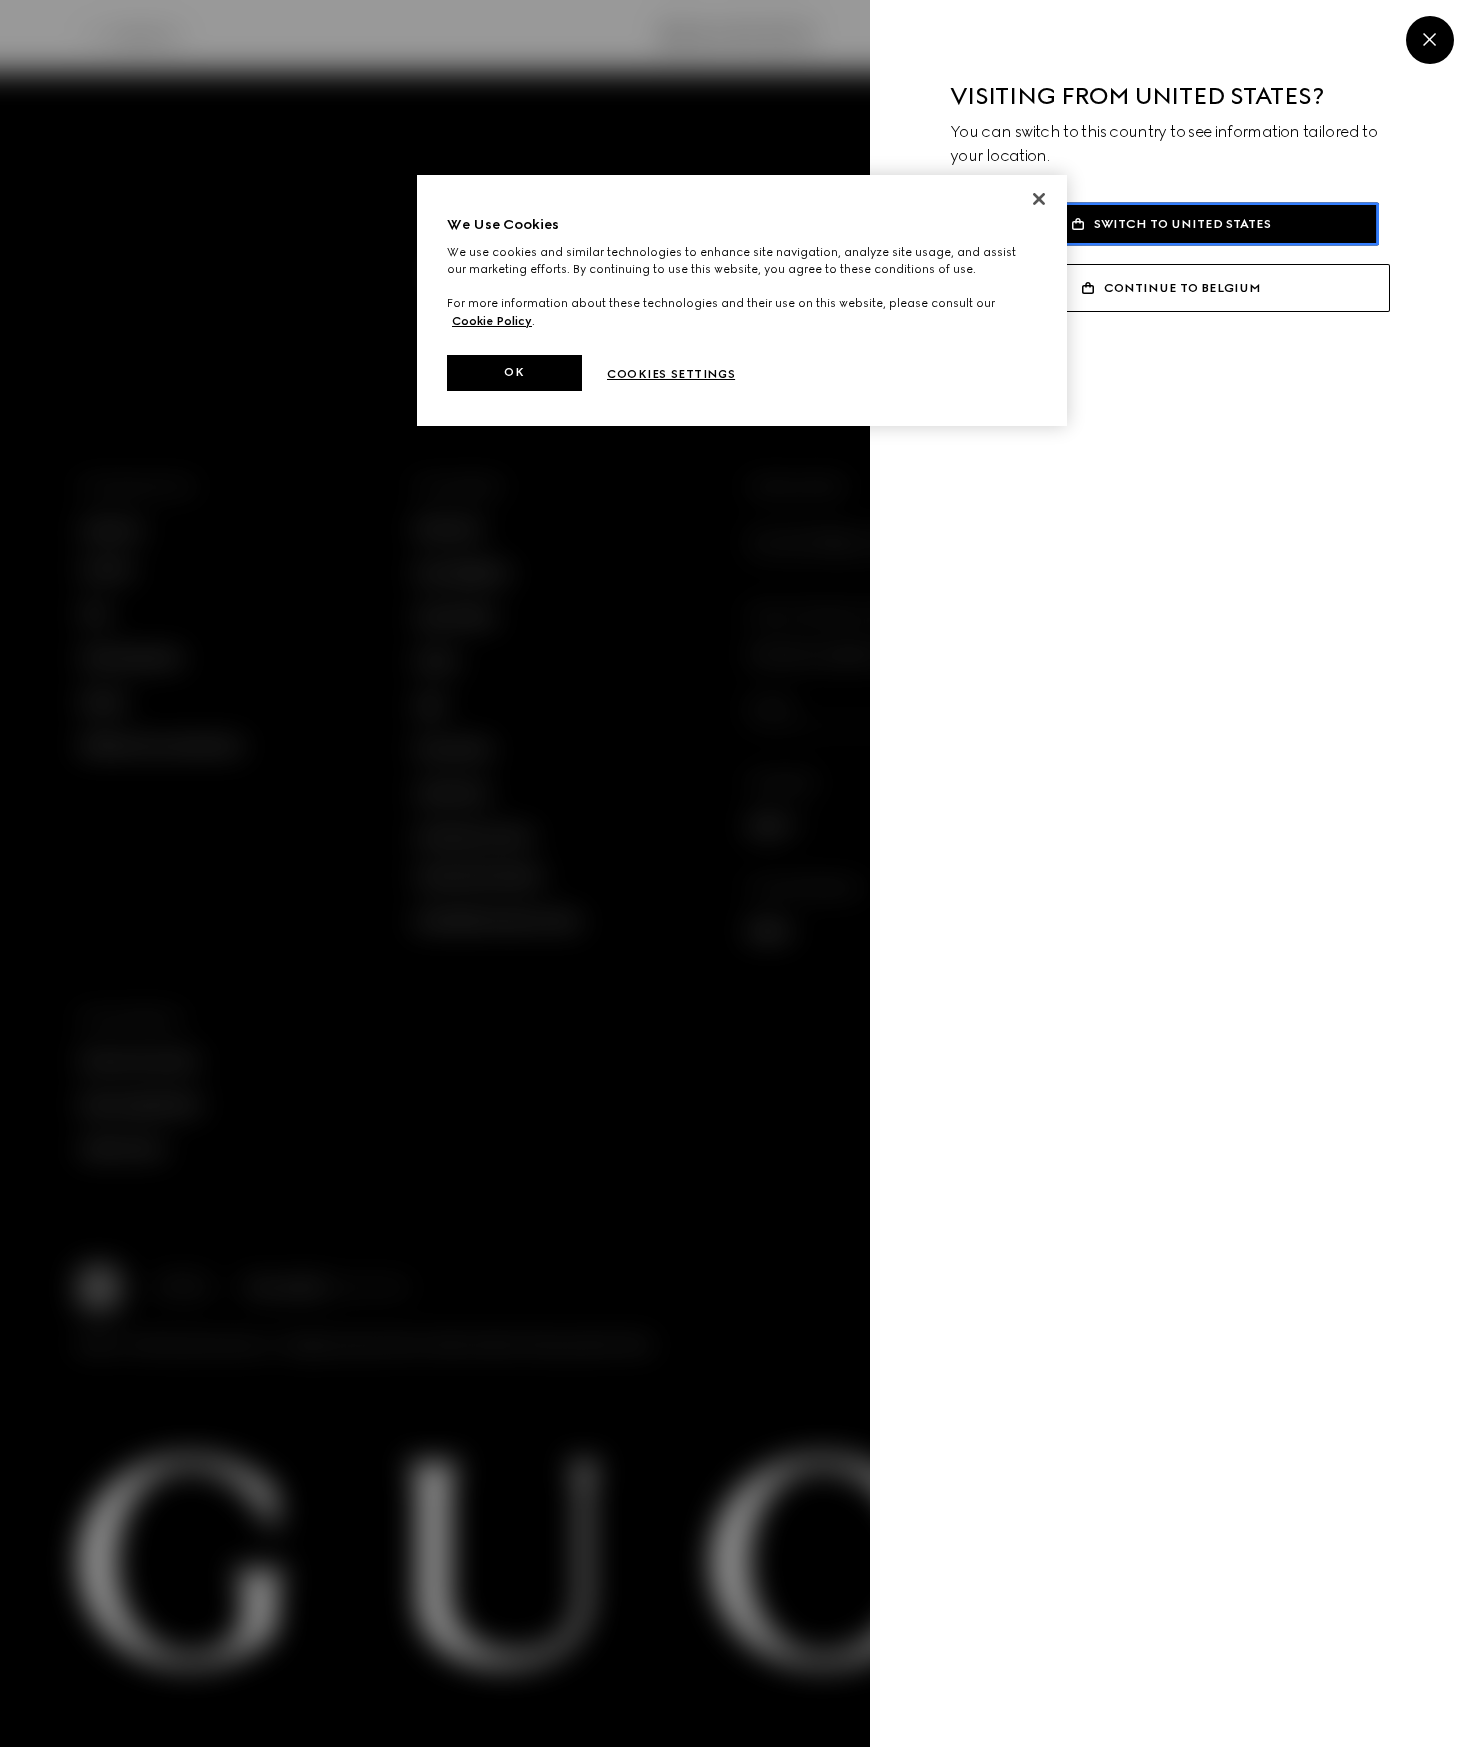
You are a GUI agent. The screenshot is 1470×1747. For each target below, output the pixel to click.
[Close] (1430, 40)
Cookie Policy (492, 321)
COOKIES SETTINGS (671, 374)
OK (514, 372)
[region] (742, 300)
